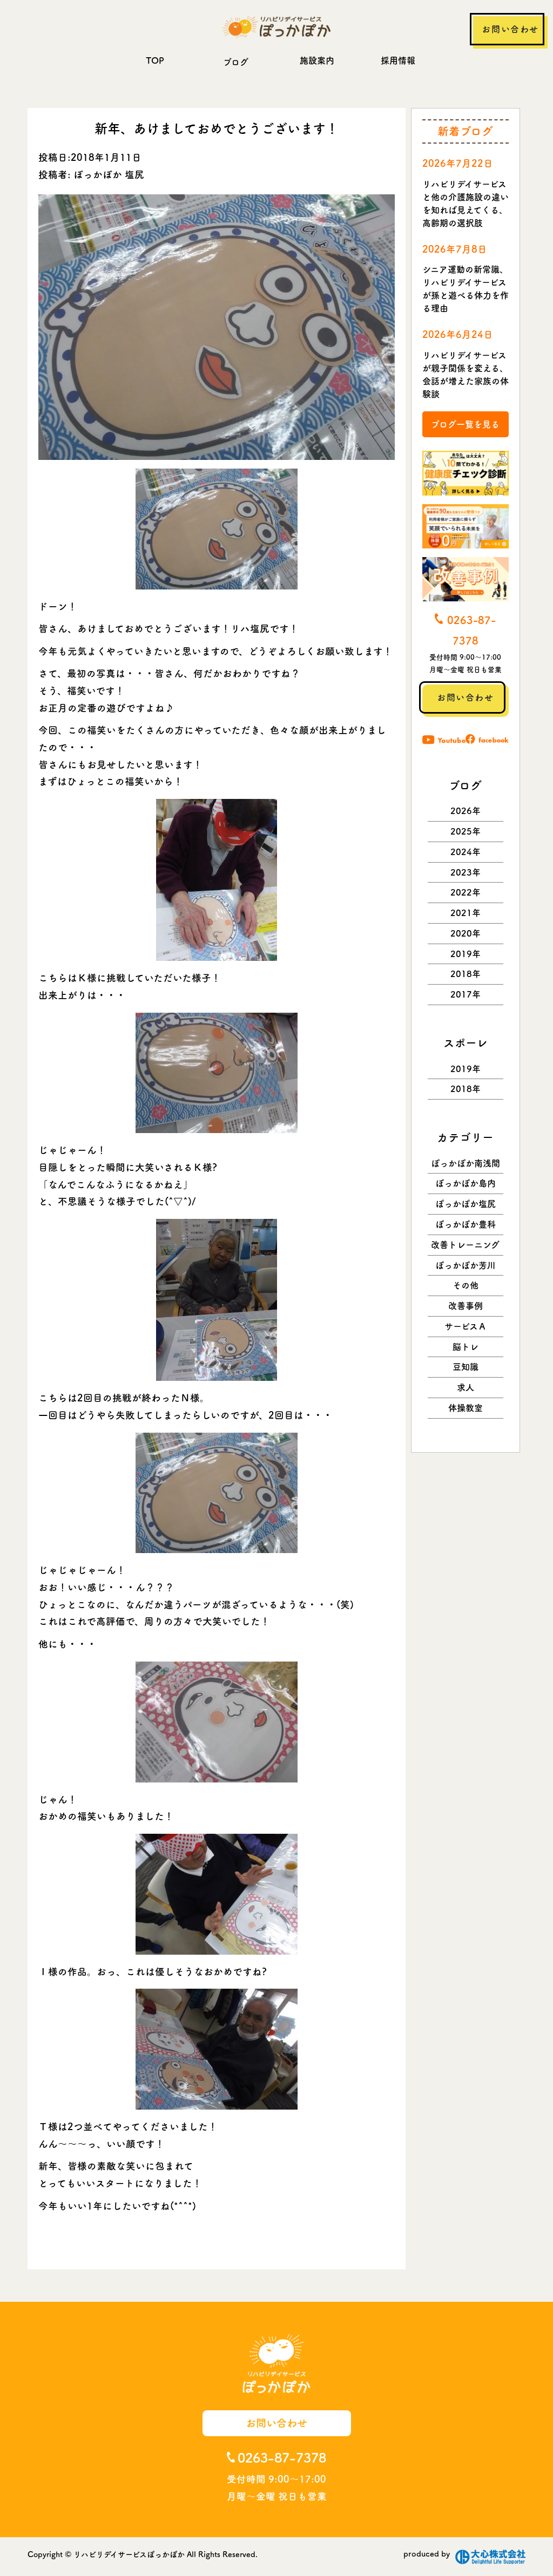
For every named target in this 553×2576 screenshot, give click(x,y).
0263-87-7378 (282, 2458)
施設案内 (317, 60)
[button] (217, 529)
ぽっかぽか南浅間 (466, 1163)
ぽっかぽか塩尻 (466, 1204)
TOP (155, 60)
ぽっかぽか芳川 (466, 1265)
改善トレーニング (465, 1245)
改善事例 (466, 1306)
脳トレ (466, 1347)
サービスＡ (466, 1326)
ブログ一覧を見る (465, 424)
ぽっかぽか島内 (466, 1183)
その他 (466, 1285)
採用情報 (398, 60)
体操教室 (466, 1408)
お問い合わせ (510, 29)
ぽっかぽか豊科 (466, 1224)
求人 (466, 1387)
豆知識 (466, 1367)
